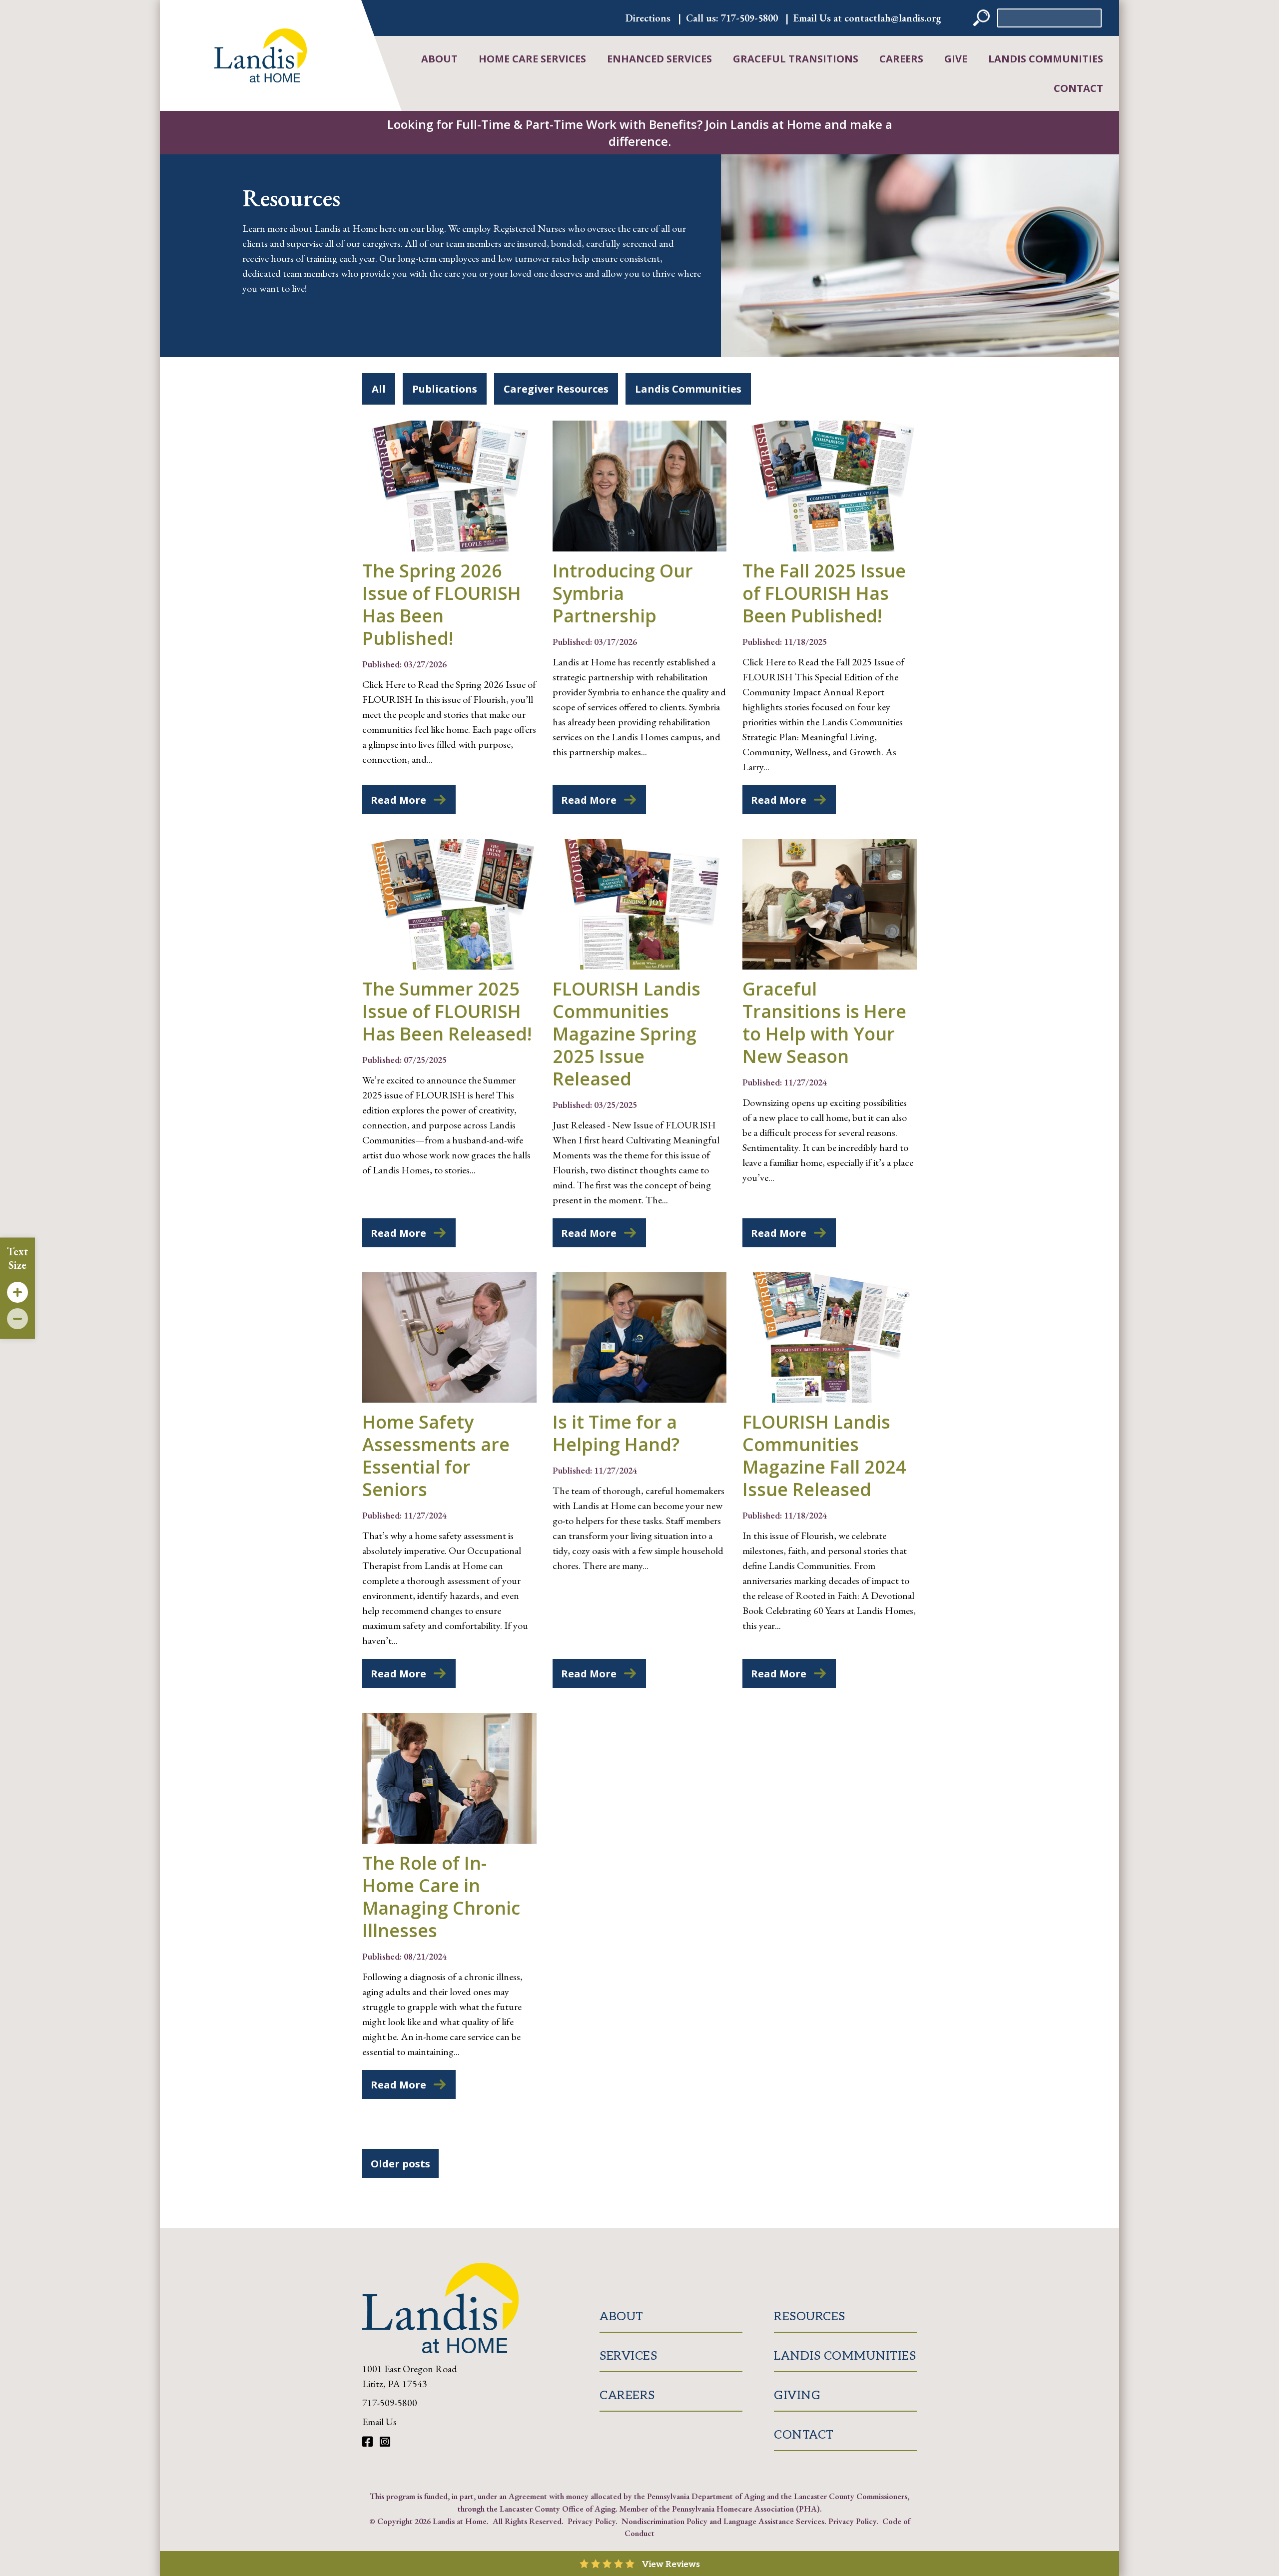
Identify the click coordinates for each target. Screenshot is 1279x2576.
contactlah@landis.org (893, 18)
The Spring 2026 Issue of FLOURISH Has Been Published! (442, 604)
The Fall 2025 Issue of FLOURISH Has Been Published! (824, 593)
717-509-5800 (749, 18)
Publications (445, 389)
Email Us (379, 2422)
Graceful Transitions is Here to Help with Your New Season (824, 1023)
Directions (648, 18)
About (439, 59)
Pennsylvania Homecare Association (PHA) (746, 2509)
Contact (1078, 88)
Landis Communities (1046, 59)
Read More (398, 800)
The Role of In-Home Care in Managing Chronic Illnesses (441, 1897)
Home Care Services (532, 59)
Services (628, 2356)
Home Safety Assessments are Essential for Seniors (436, 1456)
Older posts (400, 2164)
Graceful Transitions (796, 59)
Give (956, 59)
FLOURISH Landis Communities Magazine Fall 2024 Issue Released (824, 1456)
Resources (810, 2317)
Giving (797, 2395)
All (379, 389)
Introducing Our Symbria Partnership (623, 593)
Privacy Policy (592, 2521)
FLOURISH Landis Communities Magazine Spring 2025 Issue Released (627, 1034)
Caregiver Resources (556, 389)
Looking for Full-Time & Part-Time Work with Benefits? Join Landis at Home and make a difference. (640, 133)
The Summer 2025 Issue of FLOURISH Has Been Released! (447, 1011)
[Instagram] (385, 2442)
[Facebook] (369, 2442)
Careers (901, 59)
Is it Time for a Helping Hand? (616, 1433)
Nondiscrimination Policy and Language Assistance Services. (724, 2521)
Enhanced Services (659, 59)
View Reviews (671, 2565)
